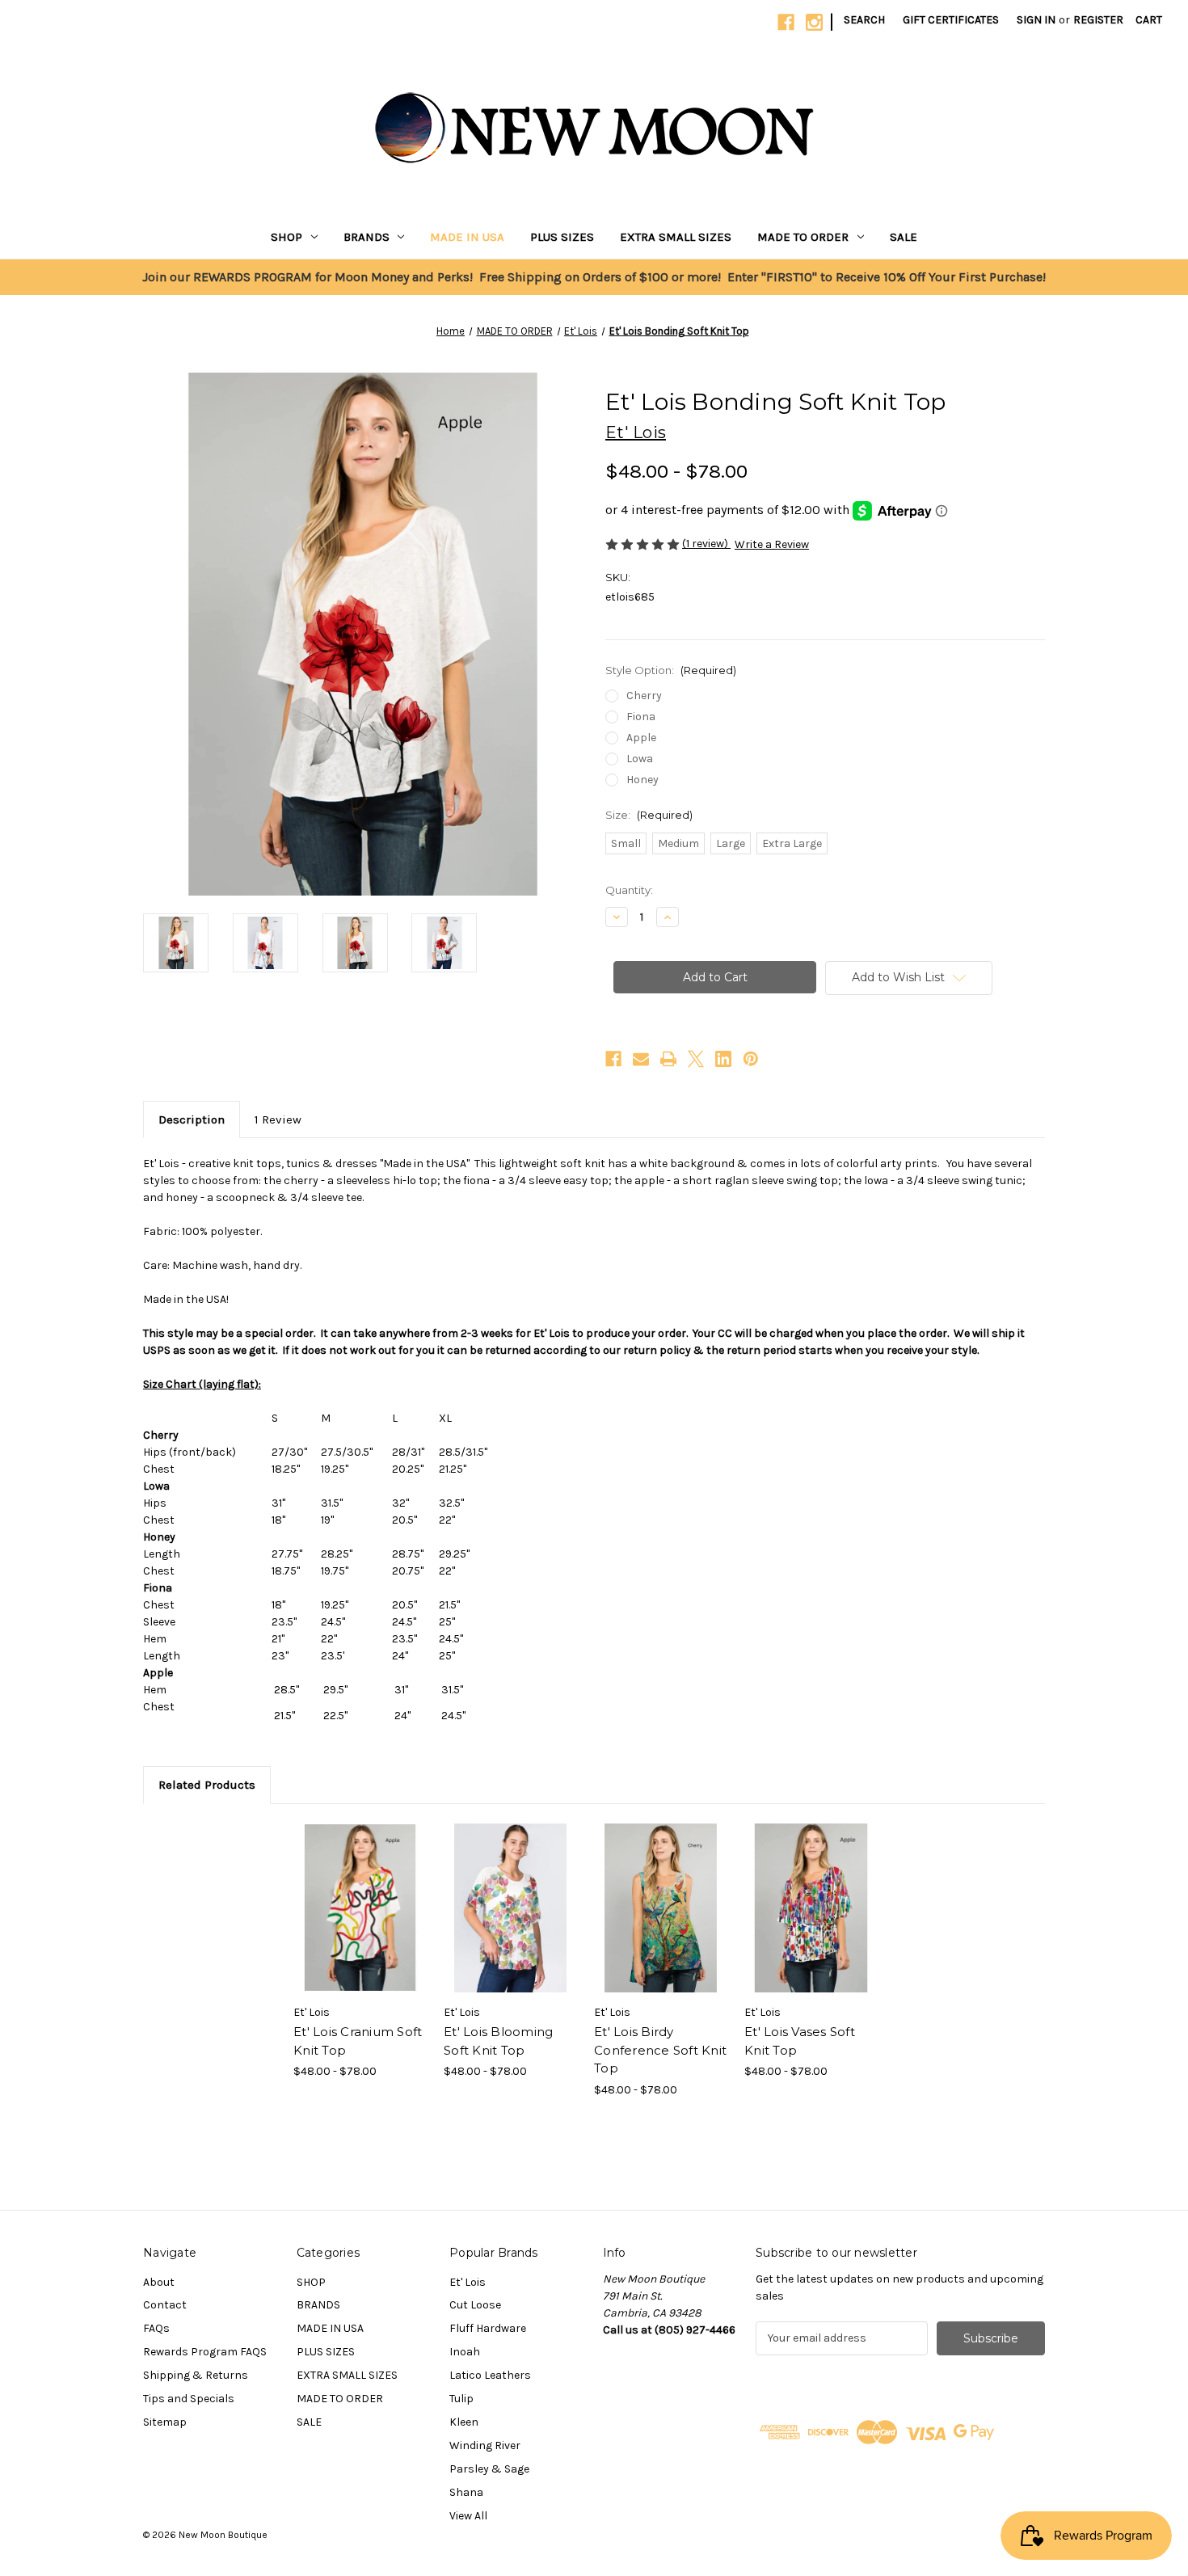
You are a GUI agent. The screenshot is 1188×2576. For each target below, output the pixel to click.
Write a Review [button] (772, 544)
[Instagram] (814, 22)
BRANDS (367, 237)
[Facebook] (786, 22)
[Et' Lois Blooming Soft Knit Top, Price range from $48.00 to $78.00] (510, 1908)
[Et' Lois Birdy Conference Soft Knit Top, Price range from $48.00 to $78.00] (661, 1908)
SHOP (286, 237)
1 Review (278, 1119)
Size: (649, 815)
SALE (904, 237)
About (159, 2282)
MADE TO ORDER (803, 237)
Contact (165, 2305)
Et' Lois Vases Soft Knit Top (800, 2041)
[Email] (641, 1059)
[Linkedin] (723, 1059)
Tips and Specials (189, 2399)
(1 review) (706, 544)
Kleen (464, 2422)
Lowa (640, 759)
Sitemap (165, 2422)
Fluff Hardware (488, 2328)
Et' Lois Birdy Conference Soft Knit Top (660, 2050)
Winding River (485, 2445)
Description (192, 1119)
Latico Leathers (490, 2375)
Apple (641, 738)
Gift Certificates (951, 20)
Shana (466, 2492)
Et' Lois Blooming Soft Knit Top (498, 2041)
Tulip (461, 2399)
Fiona (641, 717)
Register (1098, 20)
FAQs (156, 2328)
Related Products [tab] (207, 1785)
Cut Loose (475, 2305)
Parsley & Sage (489, 2469)
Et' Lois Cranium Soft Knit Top (358, 2041)
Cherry (644, 696)
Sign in (1036, 20)
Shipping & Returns (196, 2375)
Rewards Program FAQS (205, 2352)
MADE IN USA (467, 237)
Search (864, 20)
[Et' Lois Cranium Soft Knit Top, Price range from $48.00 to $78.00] (360, 1908)
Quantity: (629, 890)
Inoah (465, 2352)
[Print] (668, 1059)
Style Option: (671, 670)
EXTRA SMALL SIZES (676, 237)
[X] (696, 1059)
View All (468, 2516)
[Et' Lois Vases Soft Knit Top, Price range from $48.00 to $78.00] (811, 1908)
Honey (642, 780)
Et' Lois (468, 2282)
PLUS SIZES (562, 237)
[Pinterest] (751, 1059)
